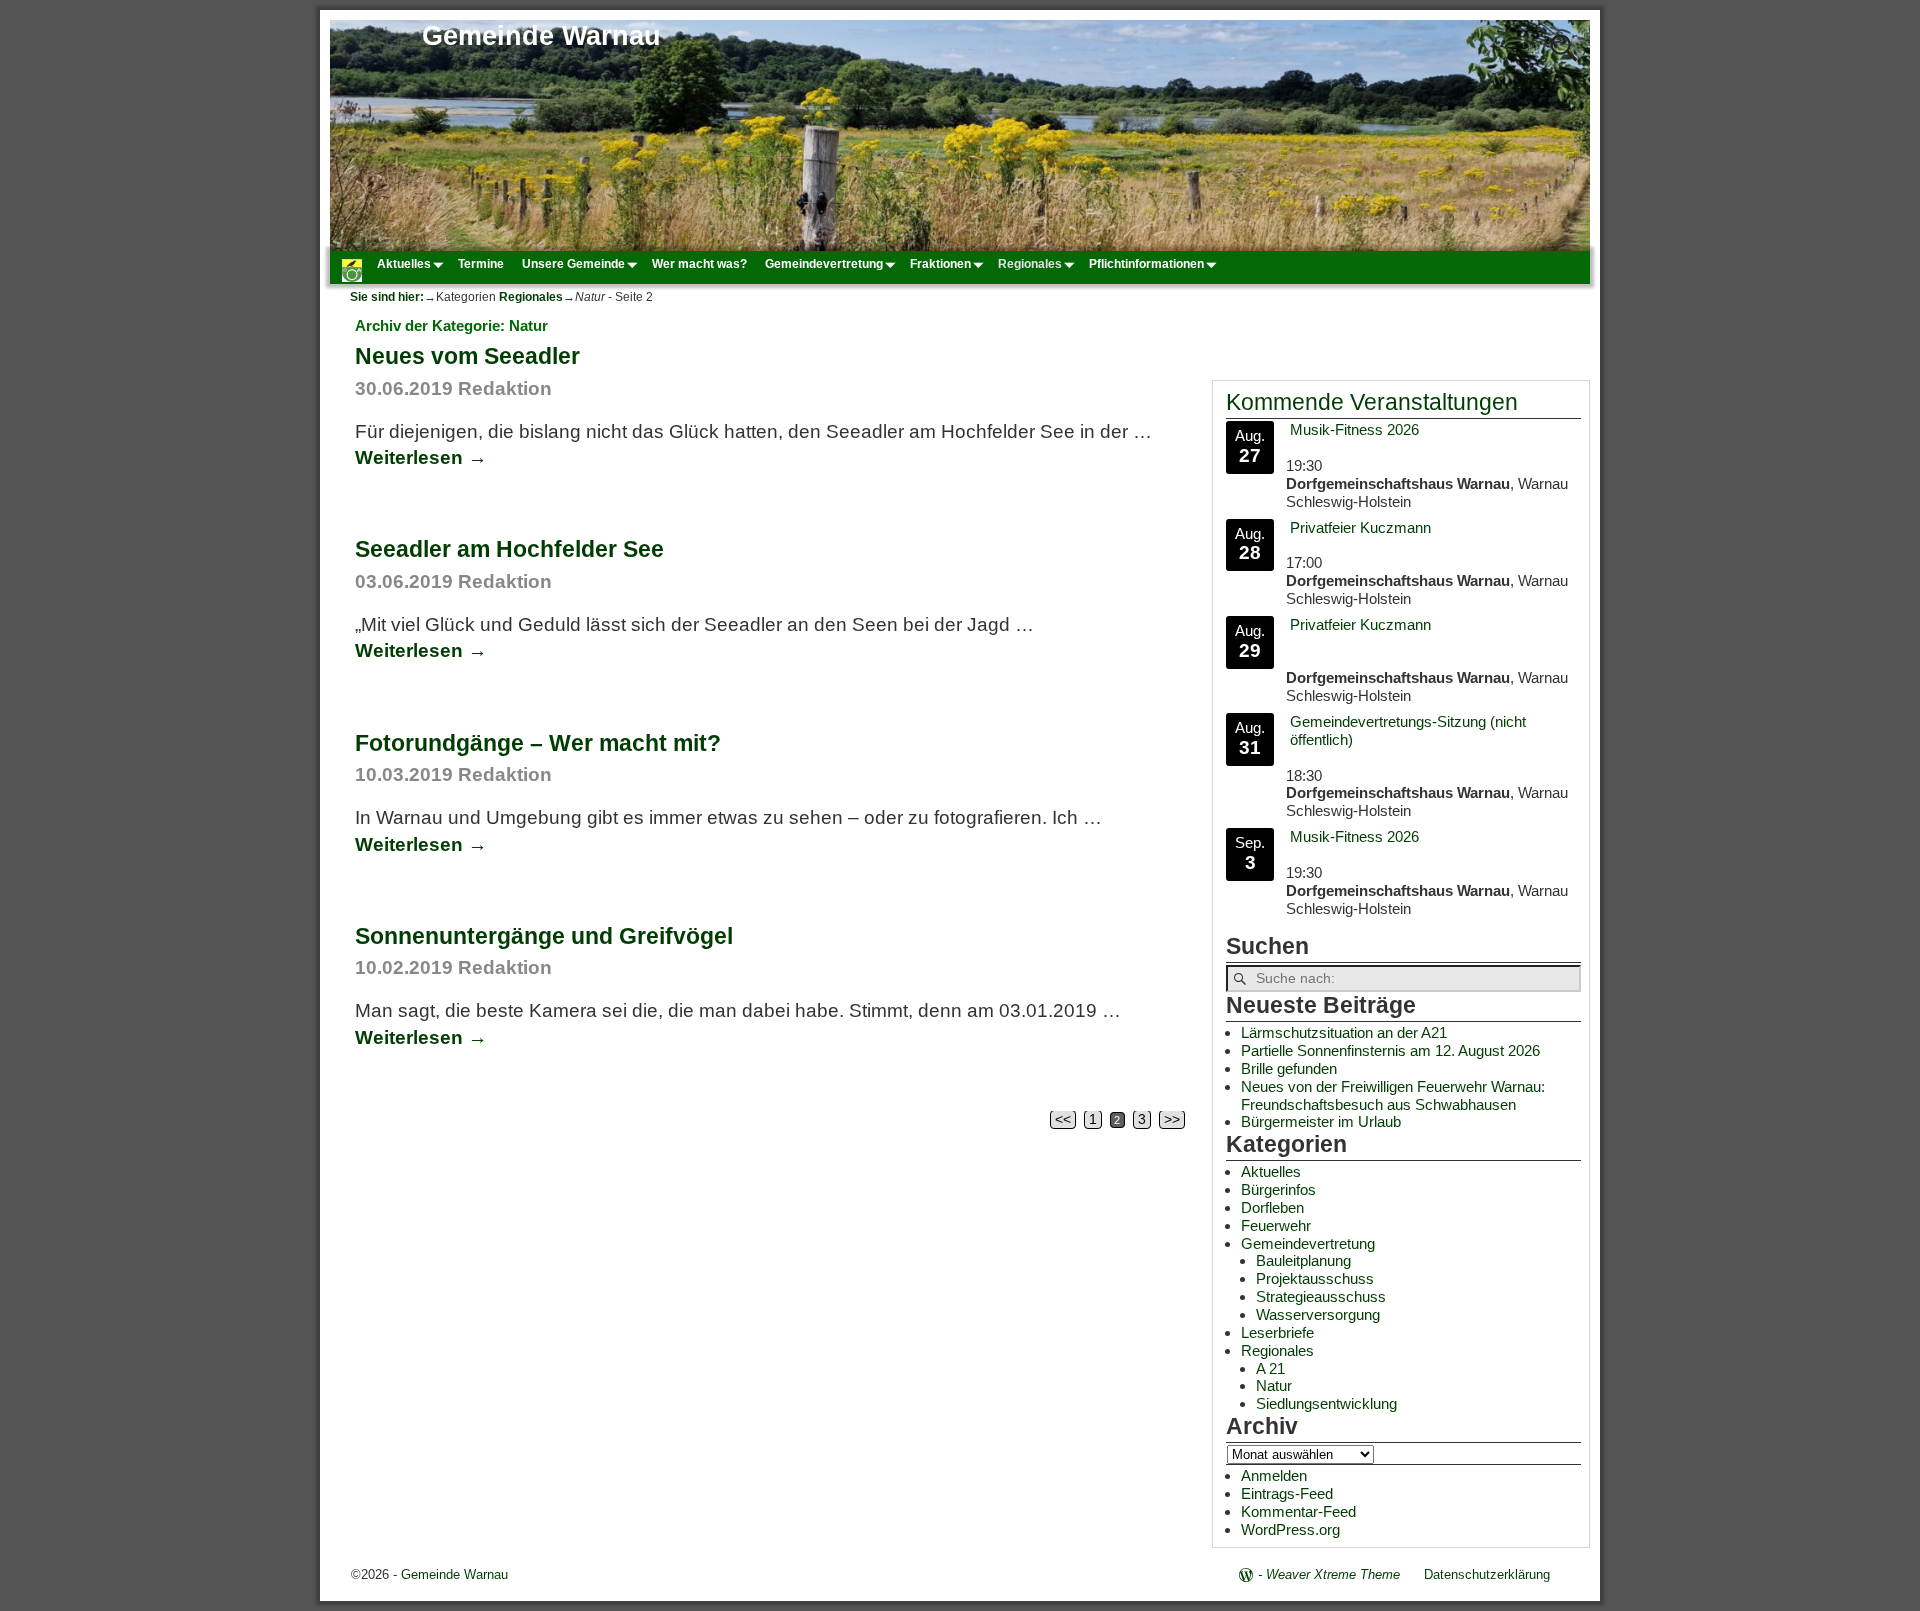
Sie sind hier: (387, 297)
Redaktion (505, 388)
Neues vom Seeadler (467, 356)
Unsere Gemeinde (573, 264)
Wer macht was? (699, 264)
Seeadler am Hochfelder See (509, 549)
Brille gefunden (1289, 1068)
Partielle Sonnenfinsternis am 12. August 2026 (1390, 1050)
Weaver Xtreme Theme (1333, 1574)
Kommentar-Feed (1298, 1511)
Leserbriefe (1277, 1332)
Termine (481, 264)
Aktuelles (404, 264)
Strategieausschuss (1321, 1296)
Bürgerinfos (1278, 1189)
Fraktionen (940, 264)
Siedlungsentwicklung (1326, 1403)
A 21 (1270, 1368)
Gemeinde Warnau (541, 36)
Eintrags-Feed (1287, 1493)
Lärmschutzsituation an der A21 (1344, 1032)
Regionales (1030, 264)
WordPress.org (1290, 1529)
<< (1063, 1119)
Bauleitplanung (1303, 1260)
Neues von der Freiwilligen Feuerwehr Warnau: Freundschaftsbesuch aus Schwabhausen (1393, 1095)
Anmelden (1274, 1475)
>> (1172, 1119)
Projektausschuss (1315, 1278)
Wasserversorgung (1318, 1314)
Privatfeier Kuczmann (1360, 527)
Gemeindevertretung (824, 264)
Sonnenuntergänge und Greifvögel (544, 936)
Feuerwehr (1276, 1225)
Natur (1274, 1385)
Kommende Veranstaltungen (1372, 402)
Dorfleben (1272, 1207)
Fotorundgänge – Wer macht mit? (538, 743)
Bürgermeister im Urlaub (1321, 1121)
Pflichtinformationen (1146, 264)
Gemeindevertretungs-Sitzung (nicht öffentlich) (1408, 730)
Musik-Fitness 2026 (1354, 429)
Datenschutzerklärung (1487, 1574)
